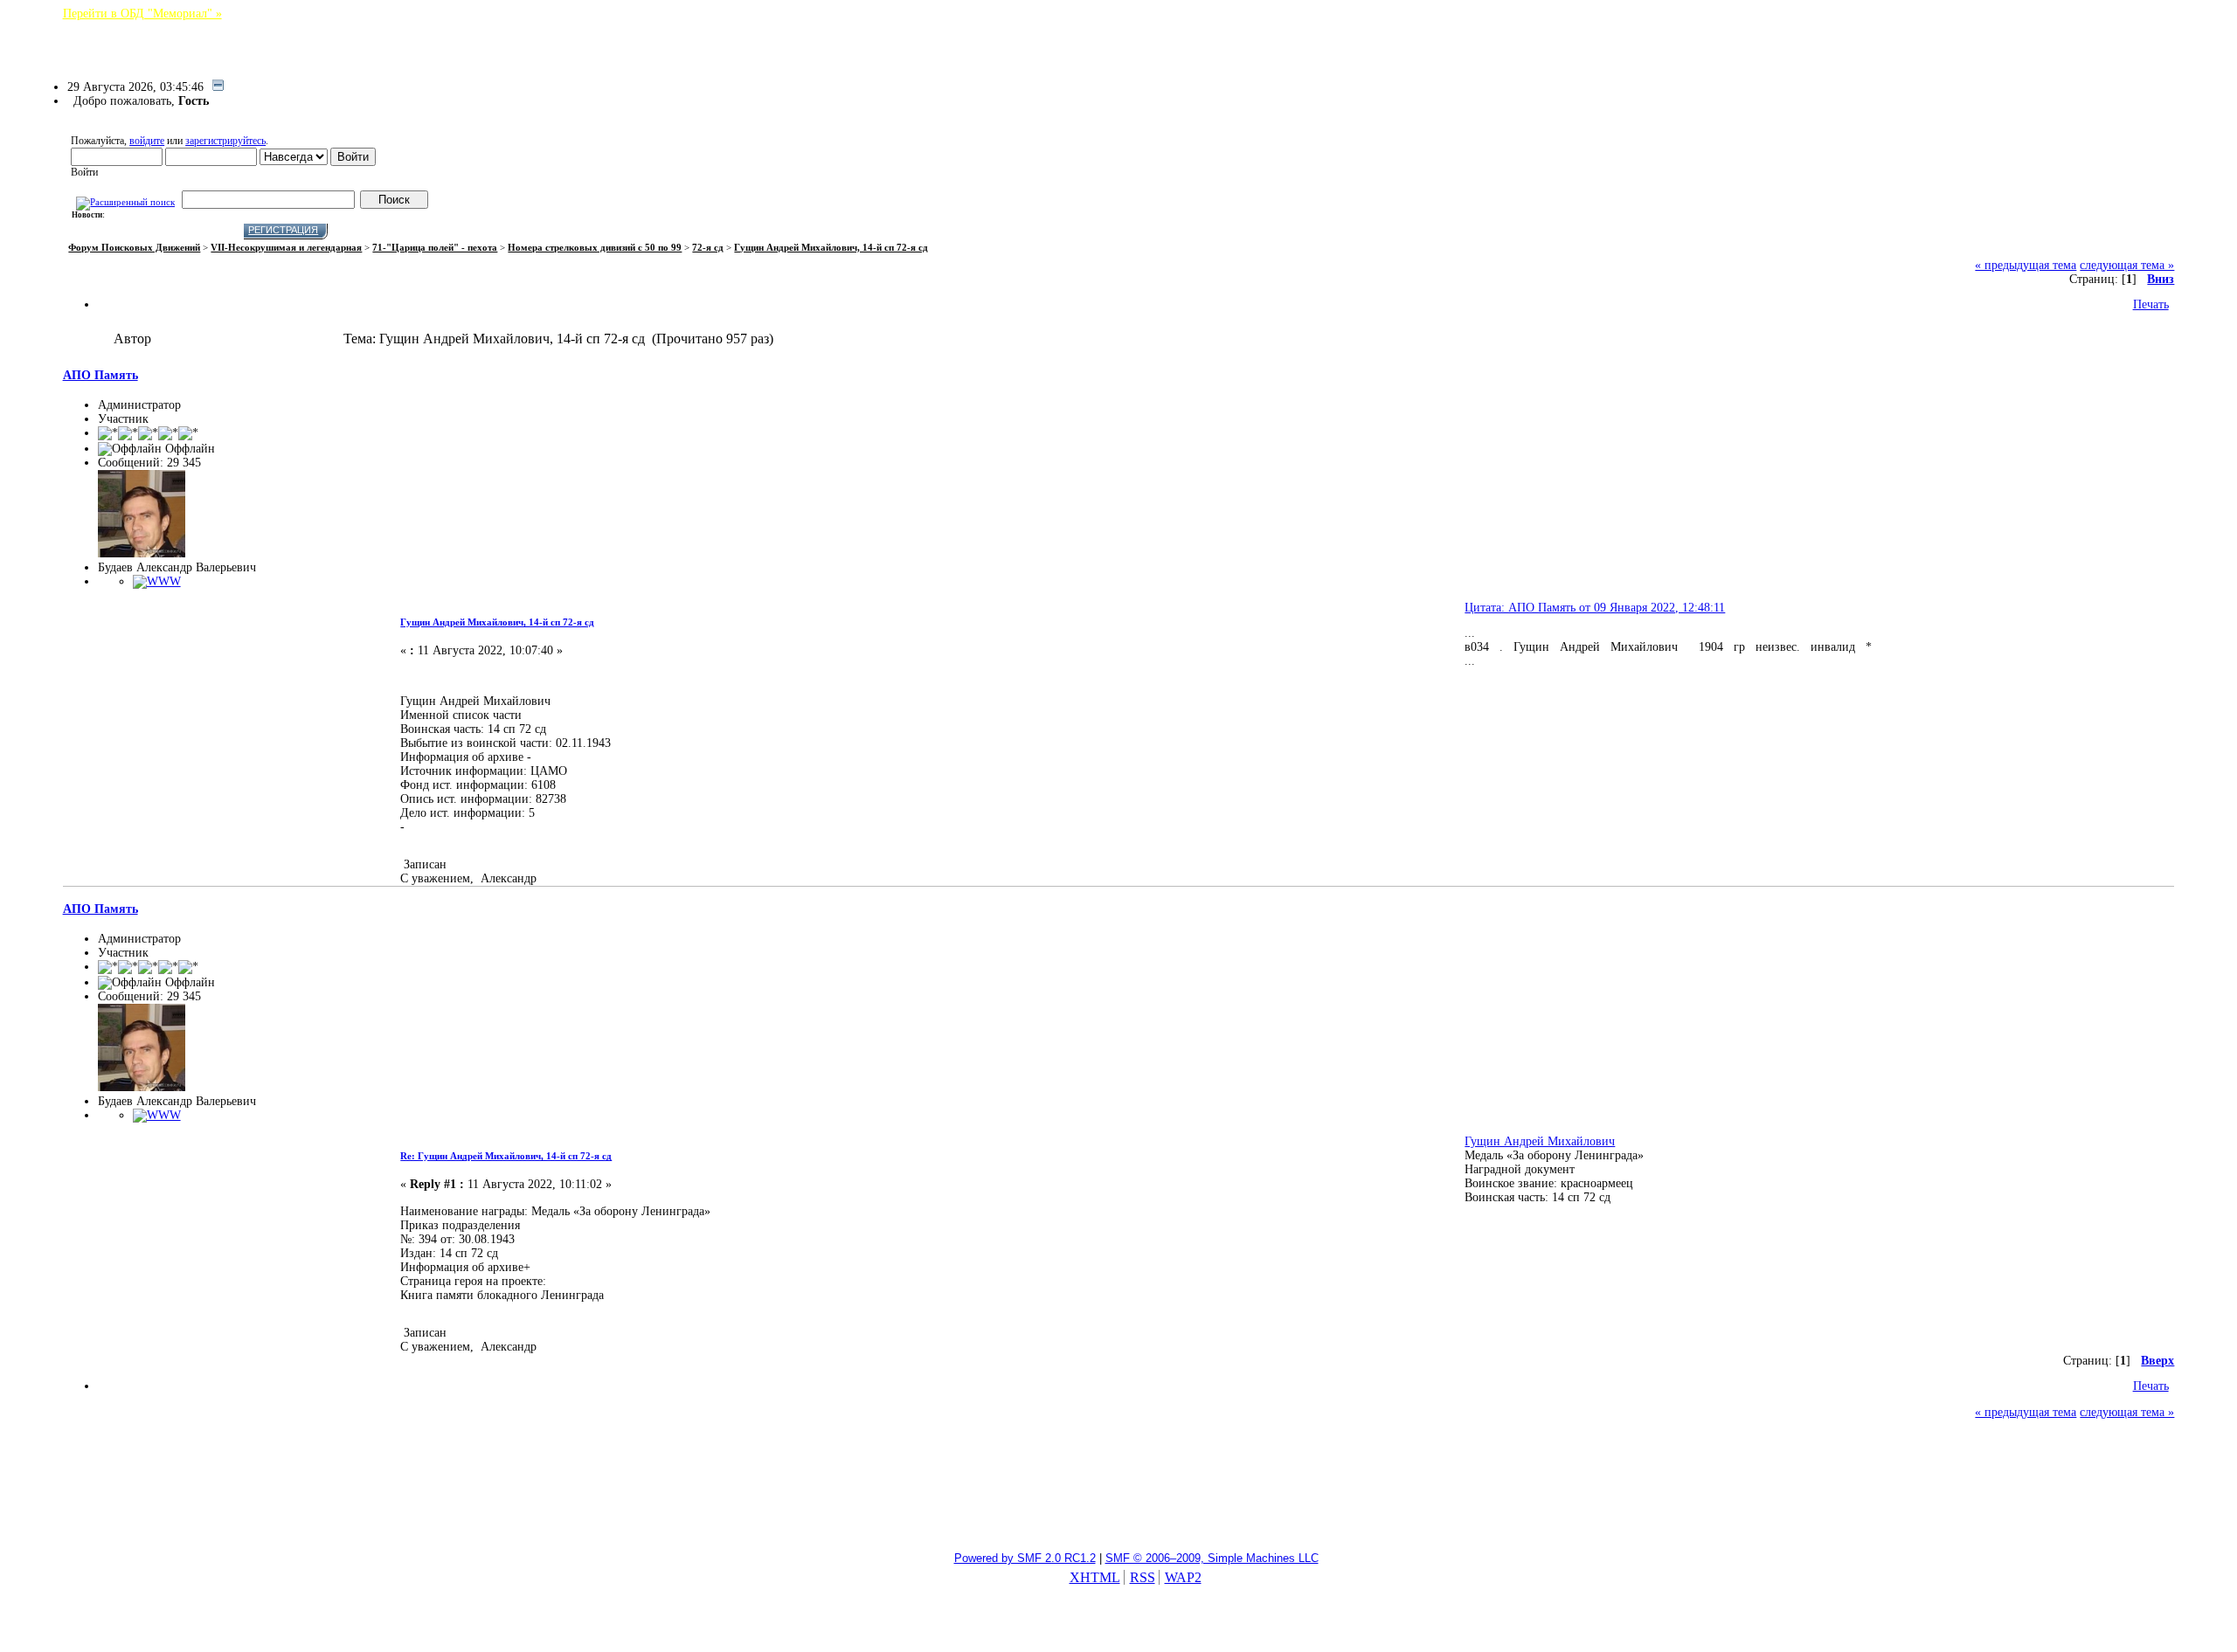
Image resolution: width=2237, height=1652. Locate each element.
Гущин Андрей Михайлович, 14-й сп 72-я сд (497, 622)
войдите (147, 141)
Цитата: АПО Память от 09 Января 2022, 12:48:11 (1595, 608)
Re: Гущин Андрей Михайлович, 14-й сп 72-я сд (506, 1156)
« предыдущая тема (2026, 265)
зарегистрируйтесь (225, 141)
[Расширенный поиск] (125, 200)
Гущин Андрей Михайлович (1540, 1141)
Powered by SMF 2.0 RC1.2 (1025, 1558)
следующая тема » (2127, 265)
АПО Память (100, 375)
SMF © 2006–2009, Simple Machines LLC (1212, 1558)
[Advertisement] (1118, 1494)
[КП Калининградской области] (157, 581)
